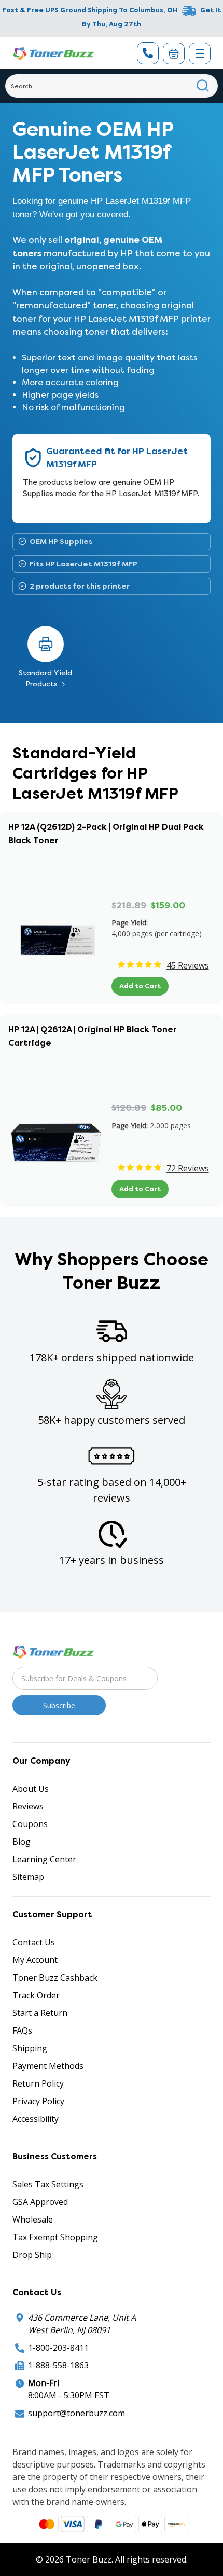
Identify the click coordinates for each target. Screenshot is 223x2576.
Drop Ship (32, 2255)
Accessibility (36, 2119)
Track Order (36, 1995)
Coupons (30, 1824)
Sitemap (28, 1877)
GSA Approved (40, 2202)
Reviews (28, 1806)
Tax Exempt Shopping (55, 2237)
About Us (31, 1789)
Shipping (30, 2048)
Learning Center (44, 1859)
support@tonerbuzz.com (76, 2413)
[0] (174, 53)
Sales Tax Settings (48, 2184)
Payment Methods (48, 2066)
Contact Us (34, 1942)
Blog (22, 1842)
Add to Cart (140, 986)
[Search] (203, 86)
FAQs (22, 2030)
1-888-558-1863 (58, 2365)
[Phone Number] (148, 53)
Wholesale (33, 2219)
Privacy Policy (38, 2101)
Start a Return (40, 2013)
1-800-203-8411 (58, 2348)
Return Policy (38, 2083)
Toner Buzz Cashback (55, 1978)
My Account (35, 1960)
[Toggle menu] (200, 53)
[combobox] (112, 86)
